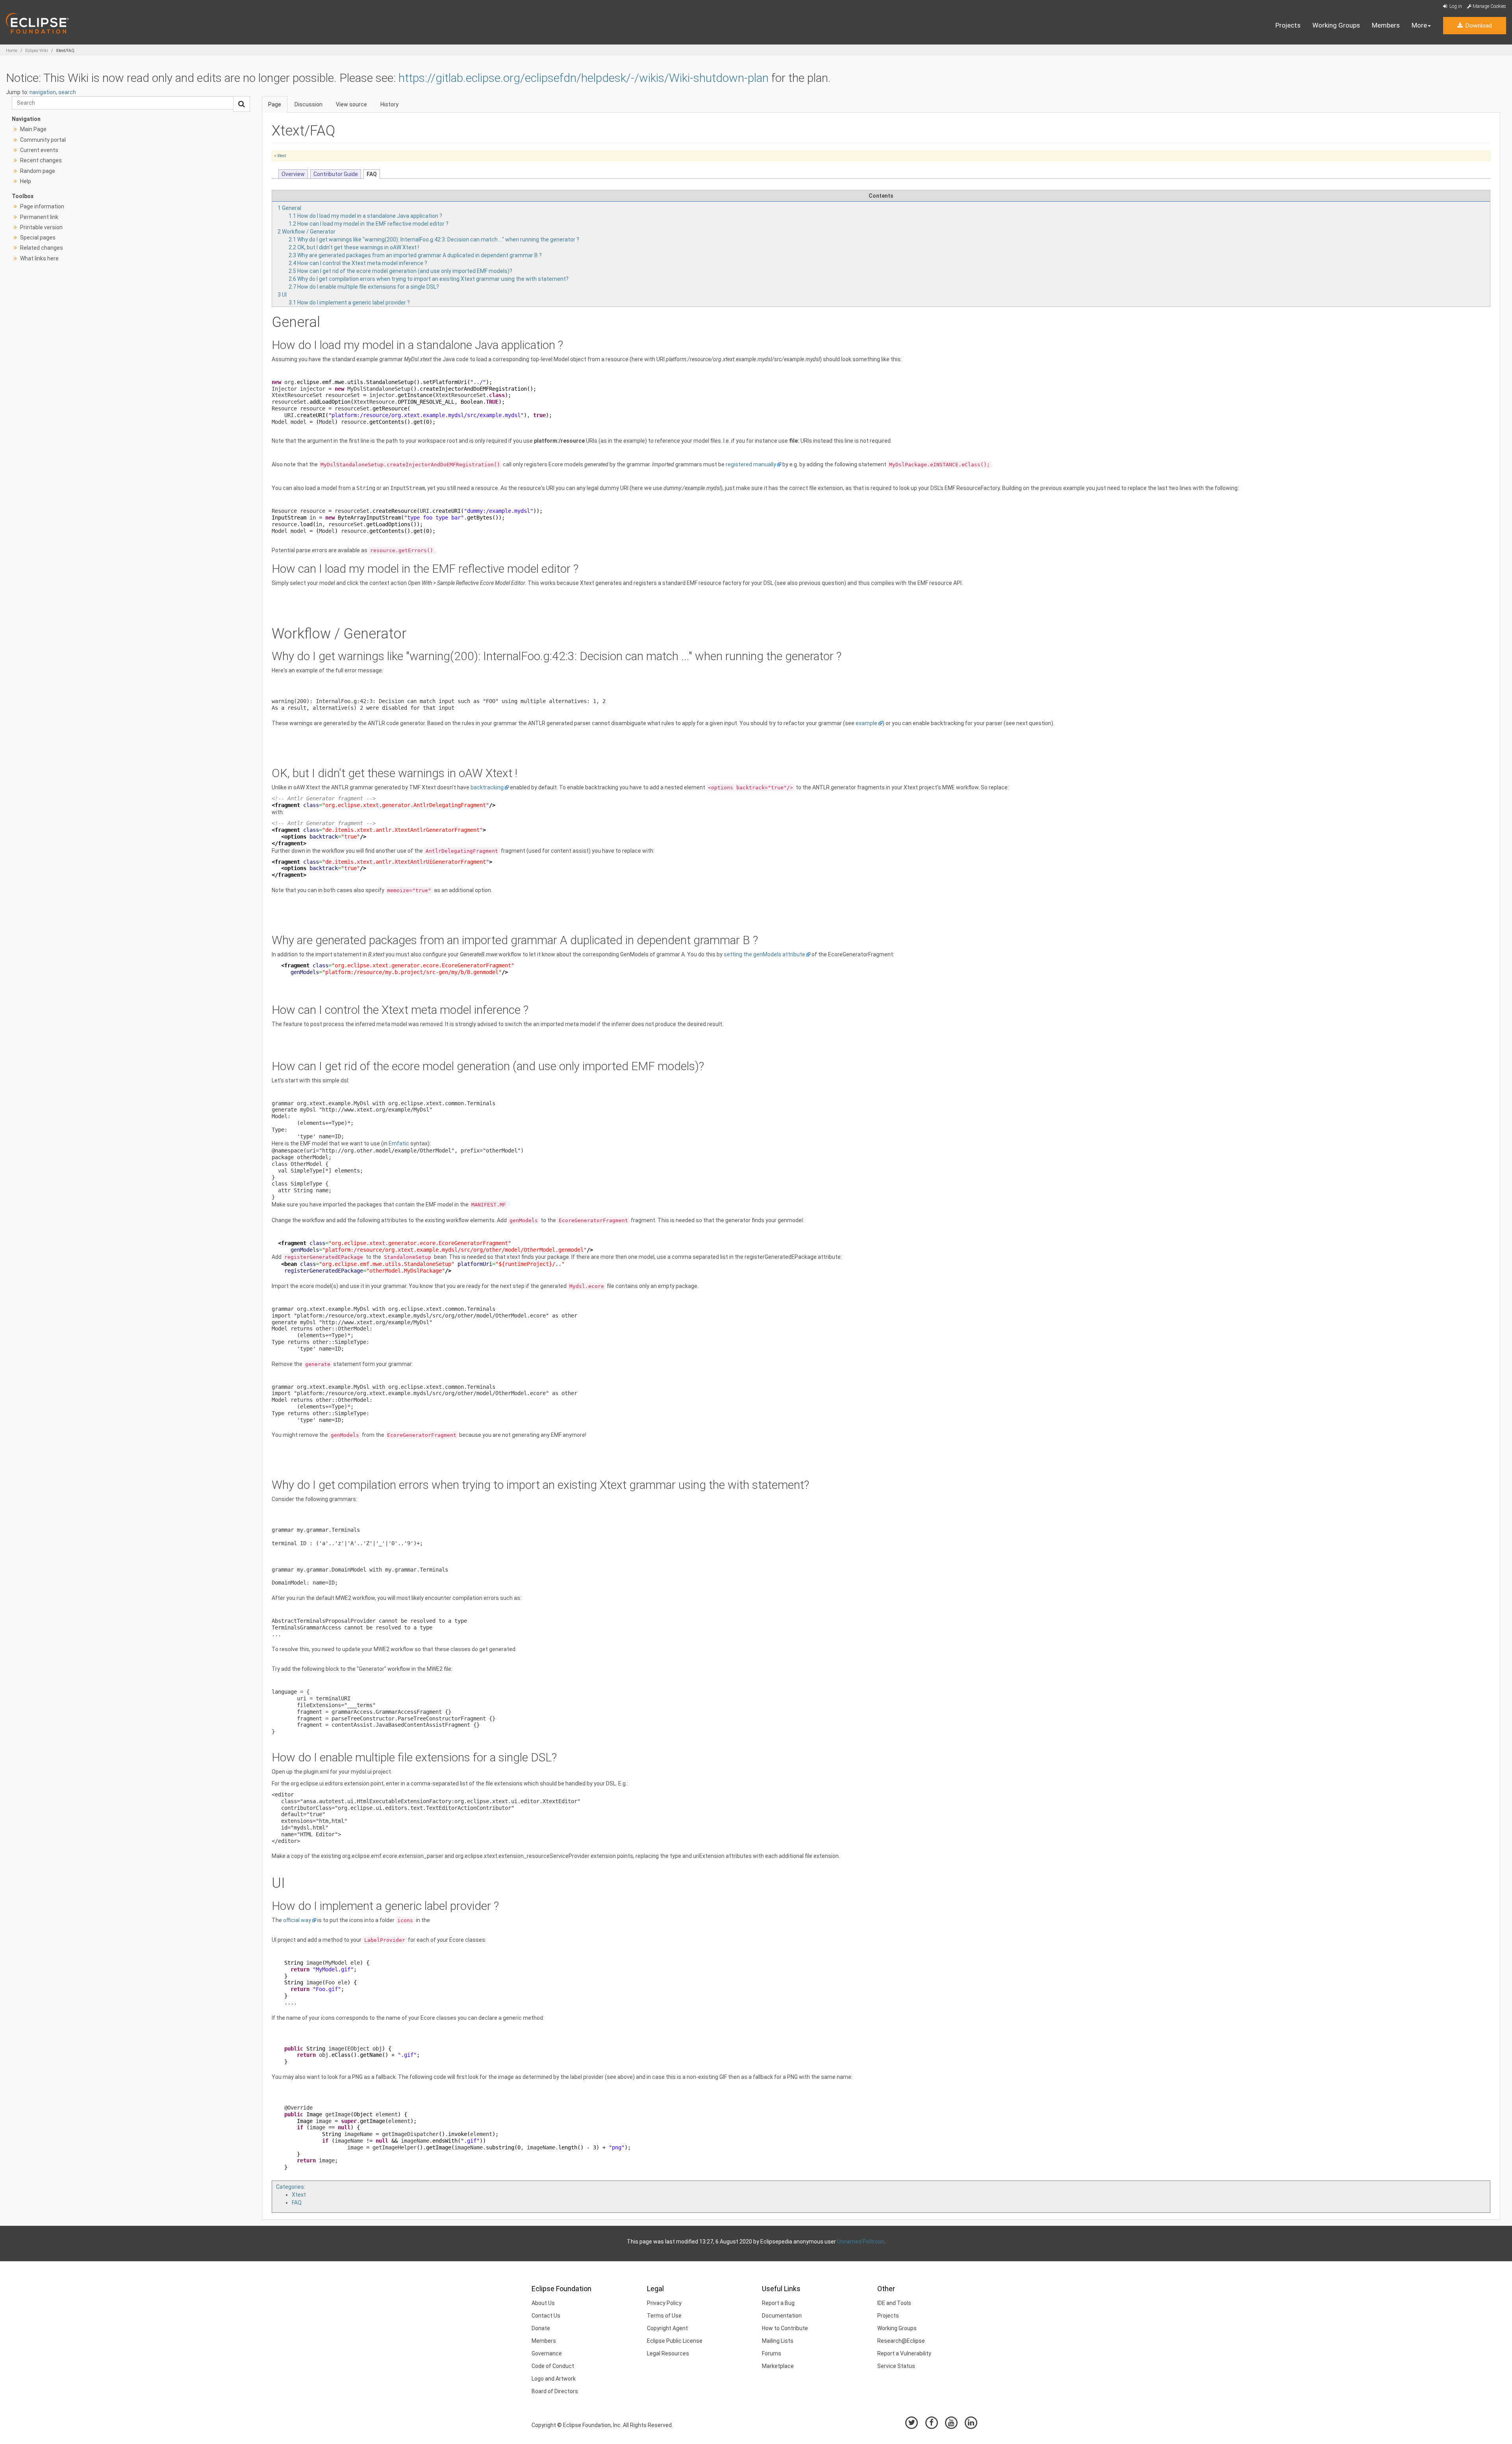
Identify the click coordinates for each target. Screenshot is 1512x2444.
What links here (39, 258)
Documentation (782, 2316)
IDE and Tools (894, 2303)
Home (12, 51)
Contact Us (546, 2316)
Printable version (41, 227)
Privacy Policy (664, 2303)
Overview (293, 174)
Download (1478, 26)
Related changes (42, 248)
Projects (1288, 25)
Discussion (309, 104)
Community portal (43, 140)
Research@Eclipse (901, 2341)
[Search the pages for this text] (242, 104)
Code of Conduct (553, 2366)
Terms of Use (664, 2316)
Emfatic (399, 1143)
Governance (547, 2353)
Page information (42, 206)
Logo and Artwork (554, 2379)
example (866, 723)
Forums (772, 2353)
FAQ (297, 2203)
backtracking (487, 787)
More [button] (1419, 25)
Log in (1455, 6)
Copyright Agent (667, 2328)
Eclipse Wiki (37, 51)
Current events (39, 150)
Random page (38, 171)
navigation (43, 92)
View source (351, 104)
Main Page (33, 129)
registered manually (751, 464)
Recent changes (41, 160)
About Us (543, 2303)
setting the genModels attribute (764, 954)
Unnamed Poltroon (861, 2242)
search (67, 92)
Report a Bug (778, 2303)
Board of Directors (555, 2391)
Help (26, 181)
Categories (290, 2187)
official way (297, 1920)
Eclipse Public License (675, 2341)
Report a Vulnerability (904, 2353)
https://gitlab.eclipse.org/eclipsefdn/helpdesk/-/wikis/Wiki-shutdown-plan (584, 78)
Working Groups (1336, 25)
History (389, 104)
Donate (541, 2328)
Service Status (896, 2366)
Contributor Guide (336, 174)
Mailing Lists (778, 2341)
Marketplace (778, 2366)
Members (1386, 25)
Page (275, 104)
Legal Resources (668, 2353)
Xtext (282, 156)
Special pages (38, 238)
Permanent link (39, 217)
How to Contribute (785, 2328)
